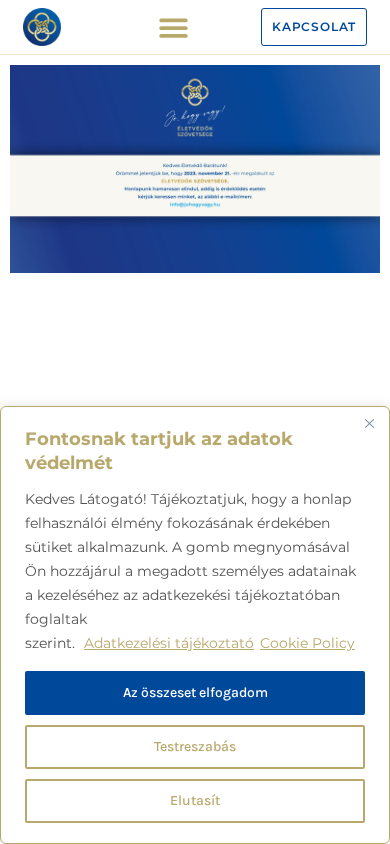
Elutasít (195, 800)
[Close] (369, 423)
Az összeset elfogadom (195, 692)
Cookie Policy (307, 643)
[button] (173, 27)
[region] (195, 625)
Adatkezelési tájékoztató (169, 643)
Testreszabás (195, 746)
